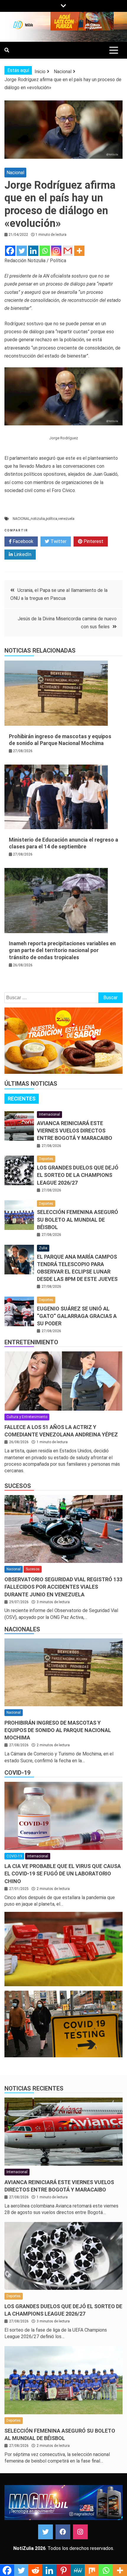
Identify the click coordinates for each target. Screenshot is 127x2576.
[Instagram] (56, 251)
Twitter (58, 541)
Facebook (22, 541)
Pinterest (93, 541)
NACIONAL (21, 519)
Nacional (15, 173)
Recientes (22, 1099)
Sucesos (18, 1486)
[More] (79, 251)
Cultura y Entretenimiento (27, 1417)
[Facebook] (10, 251)
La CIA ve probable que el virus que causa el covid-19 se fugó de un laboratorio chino (63, 1873)
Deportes (46, 1159)
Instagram (80, 2532)
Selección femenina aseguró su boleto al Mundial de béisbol (78, 1219)
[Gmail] (68, 251)
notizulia (38, 519)
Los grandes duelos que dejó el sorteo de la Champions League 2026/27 (78, 1175)
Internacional (49, 1114)
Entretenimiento (31, 1342)
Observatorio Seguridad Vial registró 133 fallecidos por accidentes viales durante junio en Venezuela (63, 1587)
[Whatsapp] (45, 251)
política (52, 519)
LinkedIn (22, 554)
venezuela (66, 519)
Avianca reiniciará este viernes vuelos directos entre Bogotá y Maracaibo (75, 1131)
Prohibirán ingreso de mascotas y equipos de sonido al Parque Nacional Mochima (58, 1730)
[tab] (22, 1099)
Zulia (43, 1248)
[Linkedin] (33, 251)
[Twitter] (22, 251)
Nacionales (22, 1629)
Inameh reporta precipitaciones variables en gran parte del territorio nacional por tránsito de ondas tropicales (62, 950)
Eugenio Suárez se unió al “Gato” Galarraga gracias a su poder (77, 1316)
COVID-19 (17, 1773)
